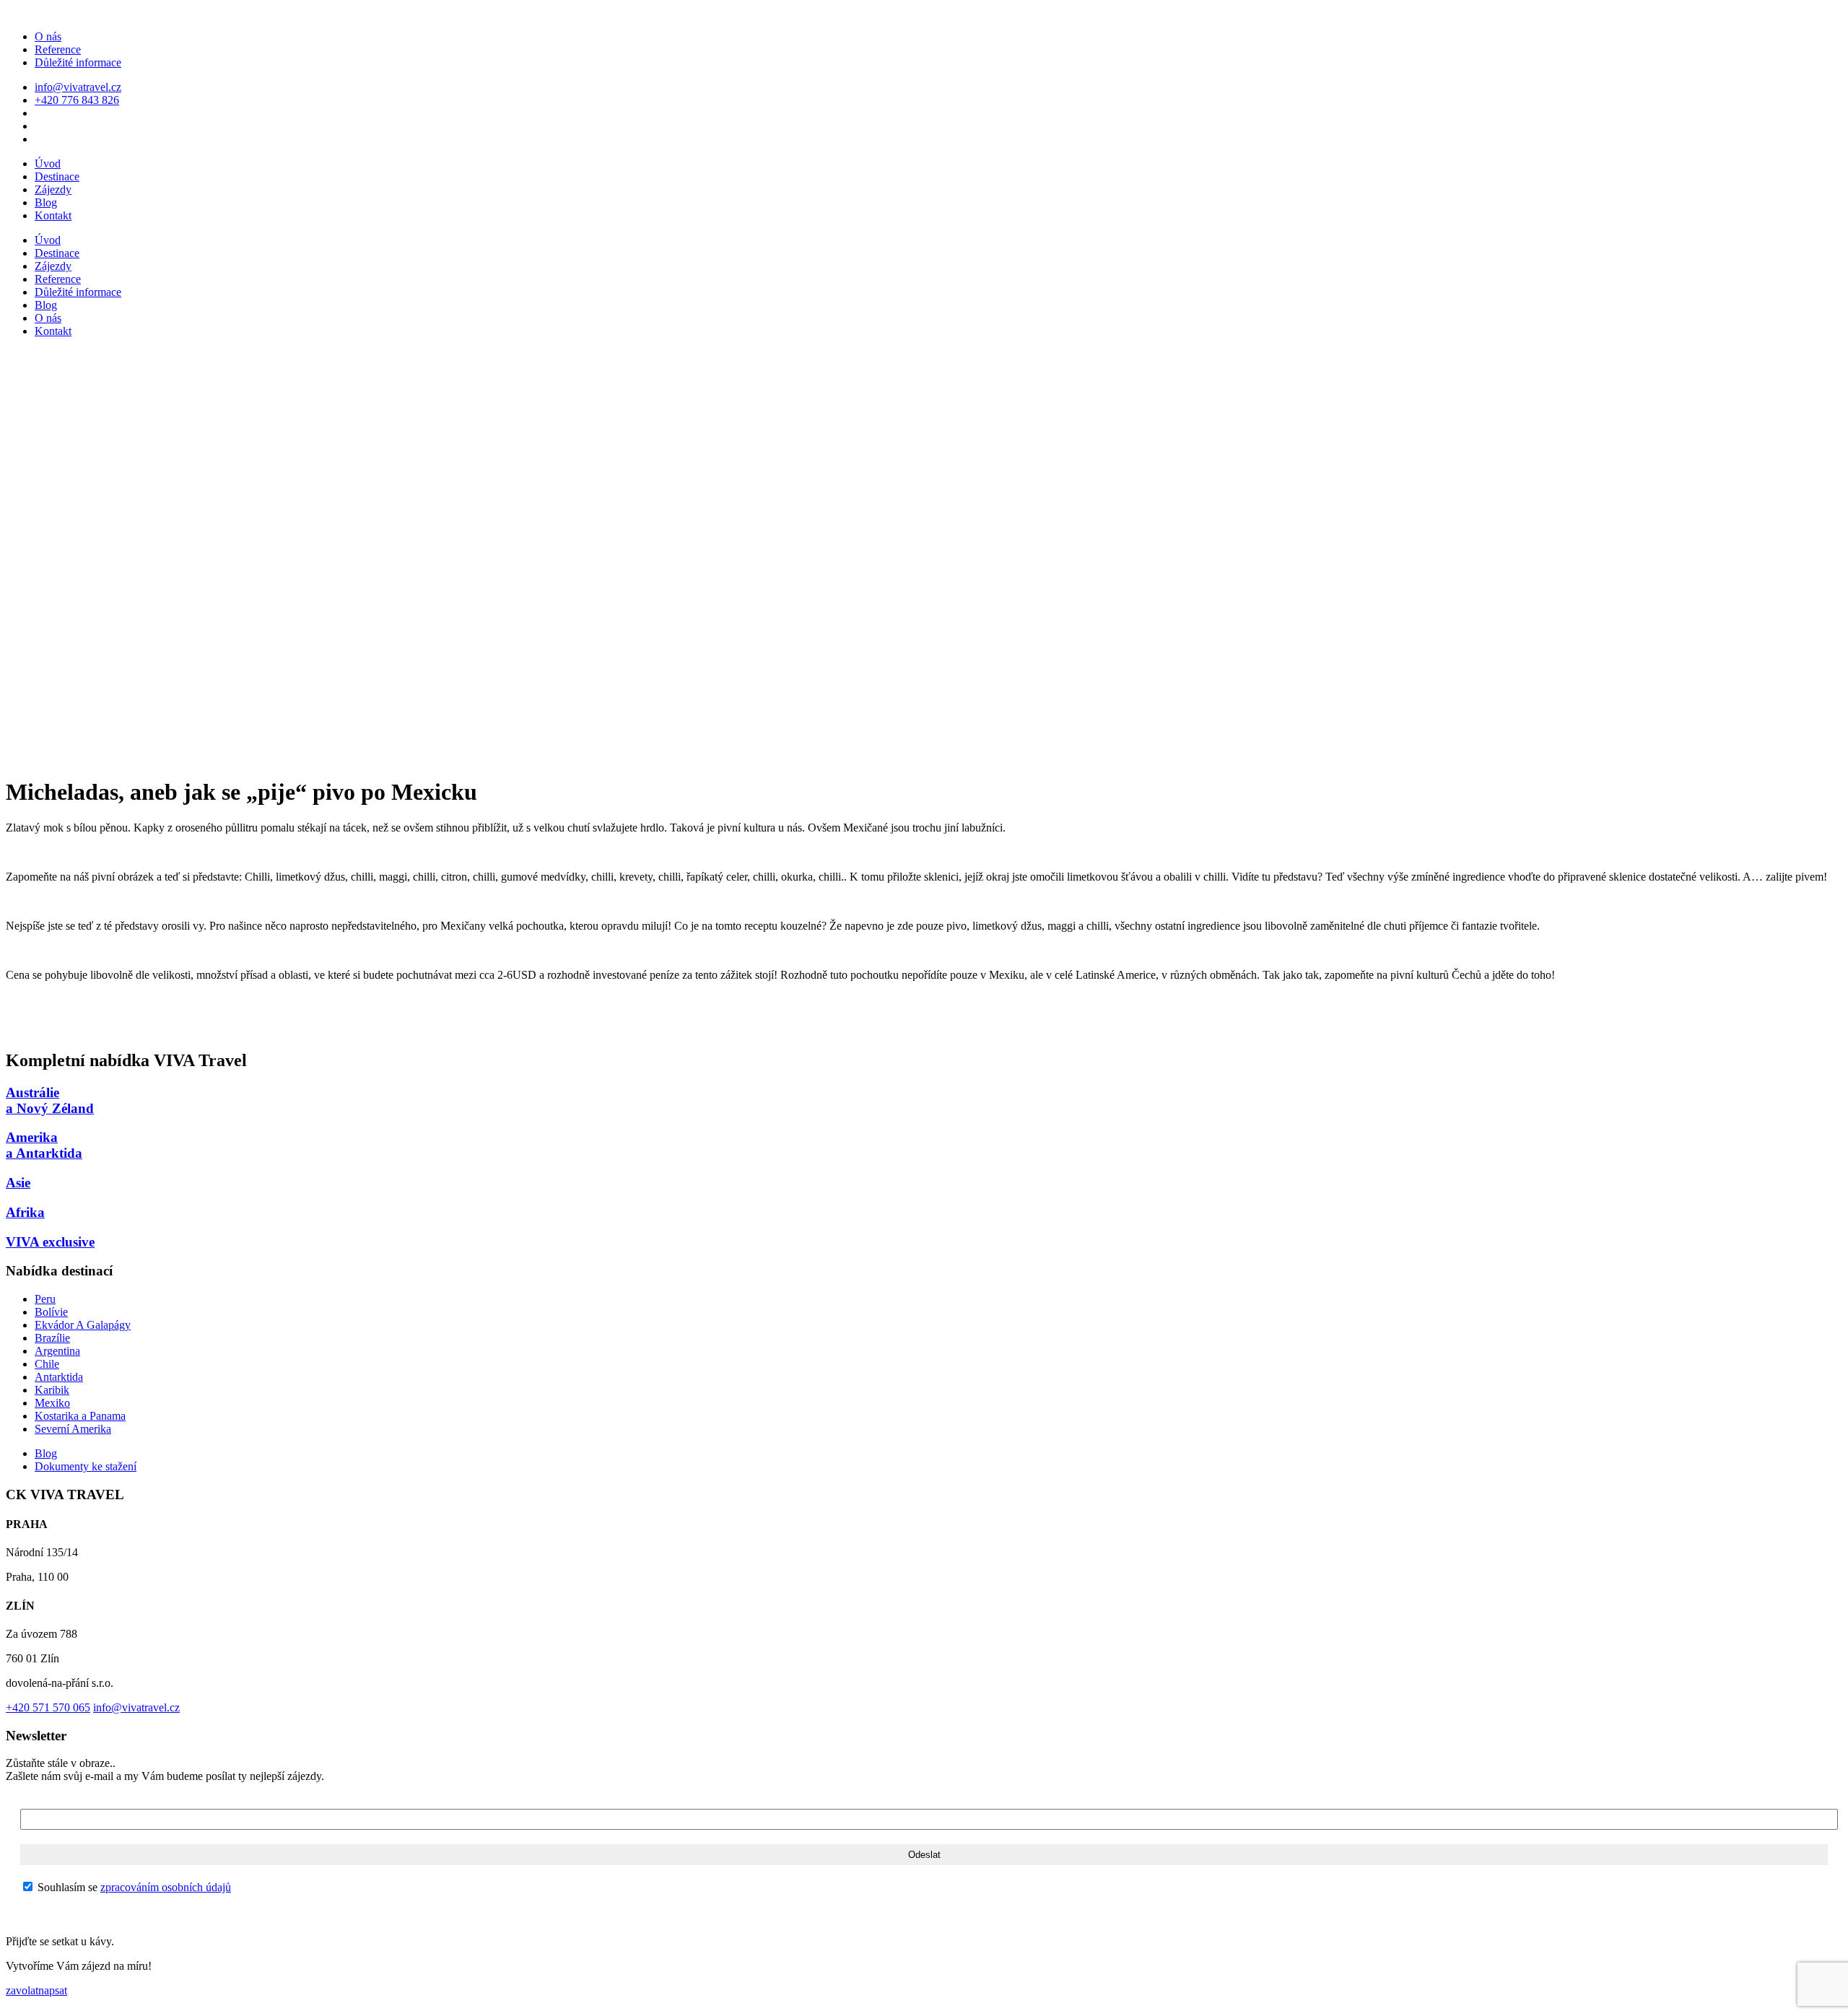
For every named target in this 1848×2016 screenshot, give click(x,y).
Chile (47, 1364)
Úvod (48, 163)
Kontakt (53, 215)
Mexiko (52, 1403)
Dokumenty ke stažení (86, 1466)
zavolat (22, 1990)
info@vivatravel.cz (78, 87)
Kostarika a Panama (80, 1416)
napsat (53, 1990)
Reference (58, 49)
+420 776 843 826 (77, 100)
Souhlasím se (133, 1887)
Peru (45, 1299)
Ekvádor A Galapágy (83, 1325)
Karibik (52, 1390)
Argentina (57, 1351)
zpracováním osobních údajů (166, 1887)
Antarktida (59, 1377)
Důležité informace (78, 62)
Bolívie (51, 1312)
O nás (48, 36)
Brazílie (52, 1338)
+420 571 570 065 (48, 1707)
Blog (46, 202)
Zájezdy (53, 189)
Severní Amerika (73, 1429)
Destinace (57, 176)
